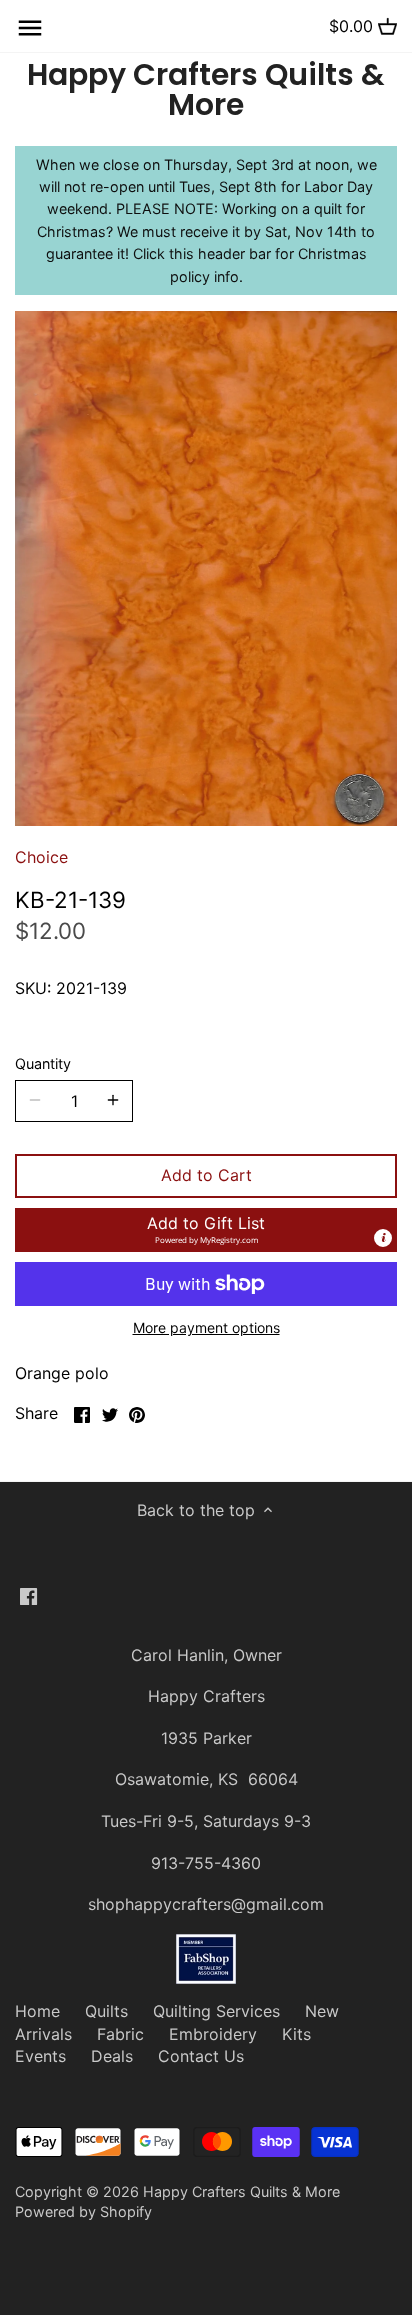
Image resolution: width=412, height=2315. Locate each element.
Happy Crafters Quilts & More (206, 90)
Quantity (43, 1063)
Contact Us (201, 2056)
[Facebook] (28, 1595)
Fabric (120, 2034)
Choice (41, 857)
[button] (206, 1230)
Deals (112, 2056)
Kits (296, 2034)
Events (40, 2056)
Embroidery (213, 2034)
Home (37, 2011)
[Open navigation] (30, 28)
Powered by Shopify (83, 2211)
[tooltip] (383, 1238)
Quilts (106, 2011)
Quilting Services (216, 2011)
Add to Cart (206, 1175)
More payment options (206, 1327)
